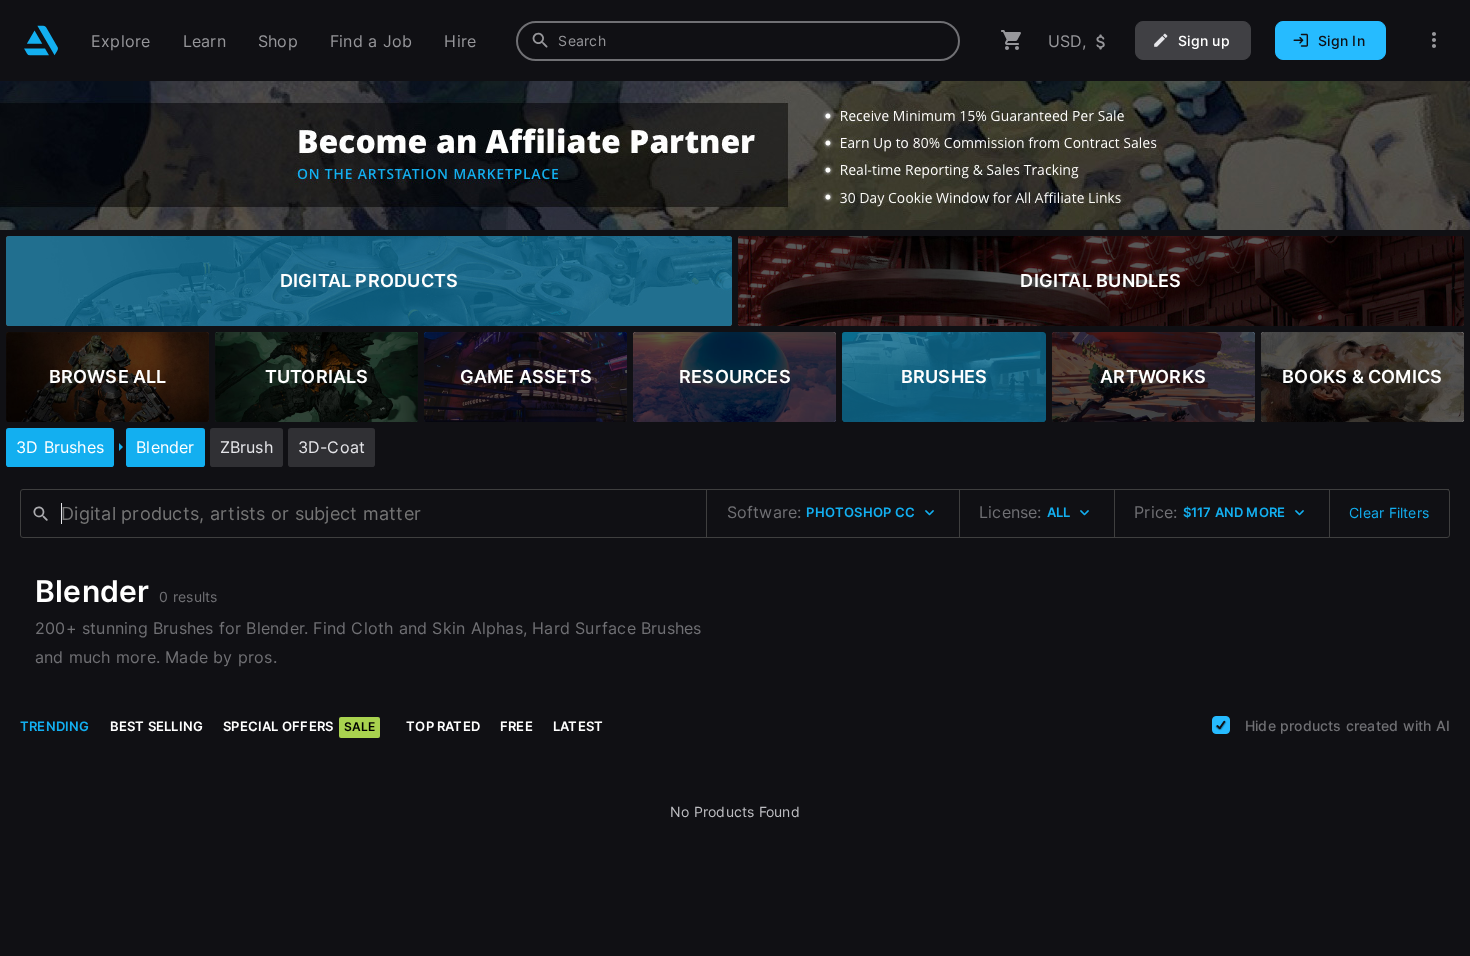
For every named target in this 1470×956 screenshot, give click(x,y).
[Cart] (1012, 40)
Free (516, 726)
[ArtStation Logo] (41, 40)
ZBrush (246, 447)
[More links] (1434, 40)
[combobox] (738, 41)
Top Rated (443, 726)
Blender (165, 447)
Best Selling (157, 726)
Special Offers (299, 726)
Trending (55, 726)
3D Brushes (60, 447)
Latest (578, 726)
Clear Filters (1389, 512)
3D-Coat (331, 447)
